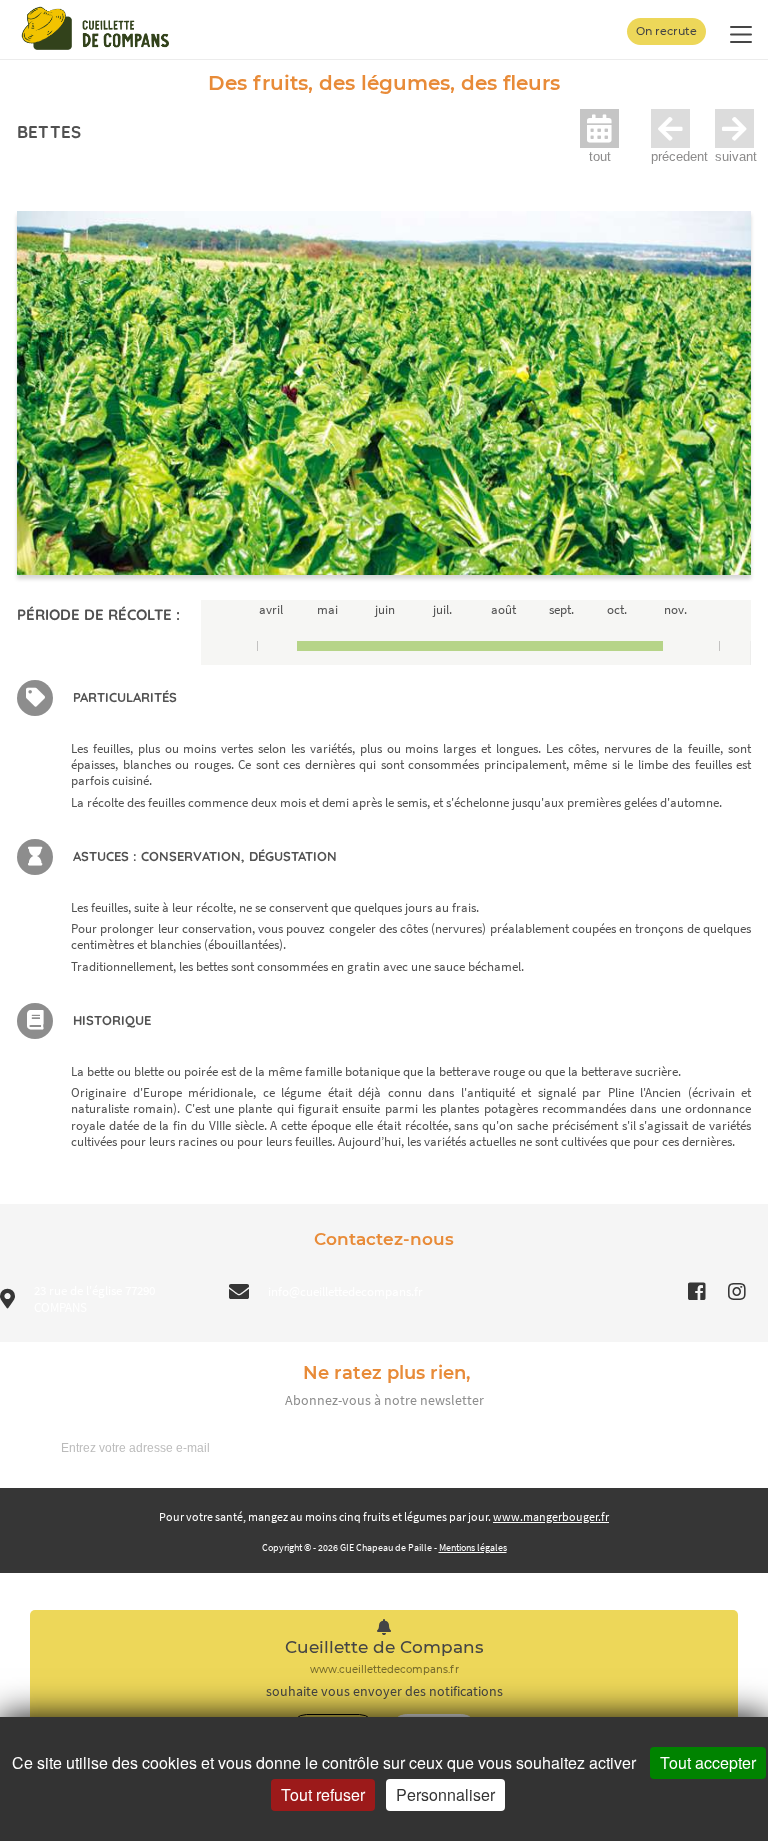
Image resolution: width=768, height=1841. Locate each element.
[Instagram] (737, 1292)
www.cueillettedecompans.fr (384, 1669)
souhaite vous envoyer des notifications (384, 1691)
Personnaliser (445, 1794)
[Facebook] (697, 1292)
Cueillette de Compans (384, 1647)
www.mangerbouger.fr (551, 1516)
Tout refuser (323, 1794)
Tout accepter (708, 1762)
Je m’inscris (703, 1447)
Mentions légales (473, 1547)
